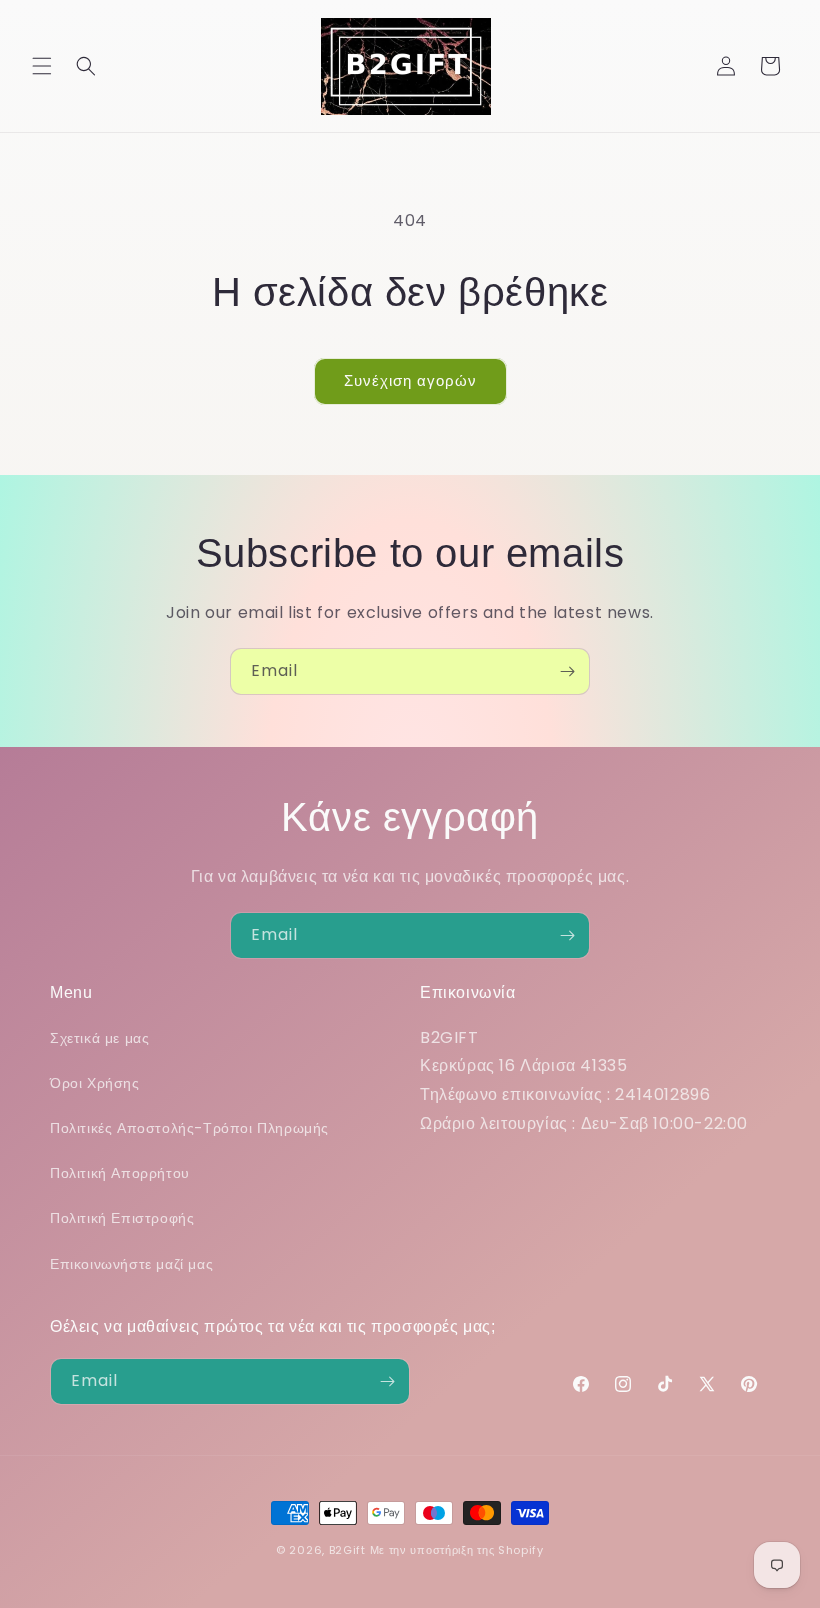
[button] (42, 66)
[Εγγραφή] (567, 671)
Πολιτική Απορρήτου (120, 1173)
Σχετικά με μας (99, 1038)
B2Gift (347, 1550)
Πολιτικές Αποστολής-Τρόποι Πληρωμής (189, 1128)
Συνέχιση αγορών (410, 380)
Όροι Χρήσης (95, 1083)
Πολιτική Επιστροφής (122, 1218)
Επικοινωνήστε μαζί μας (131, 1264)
